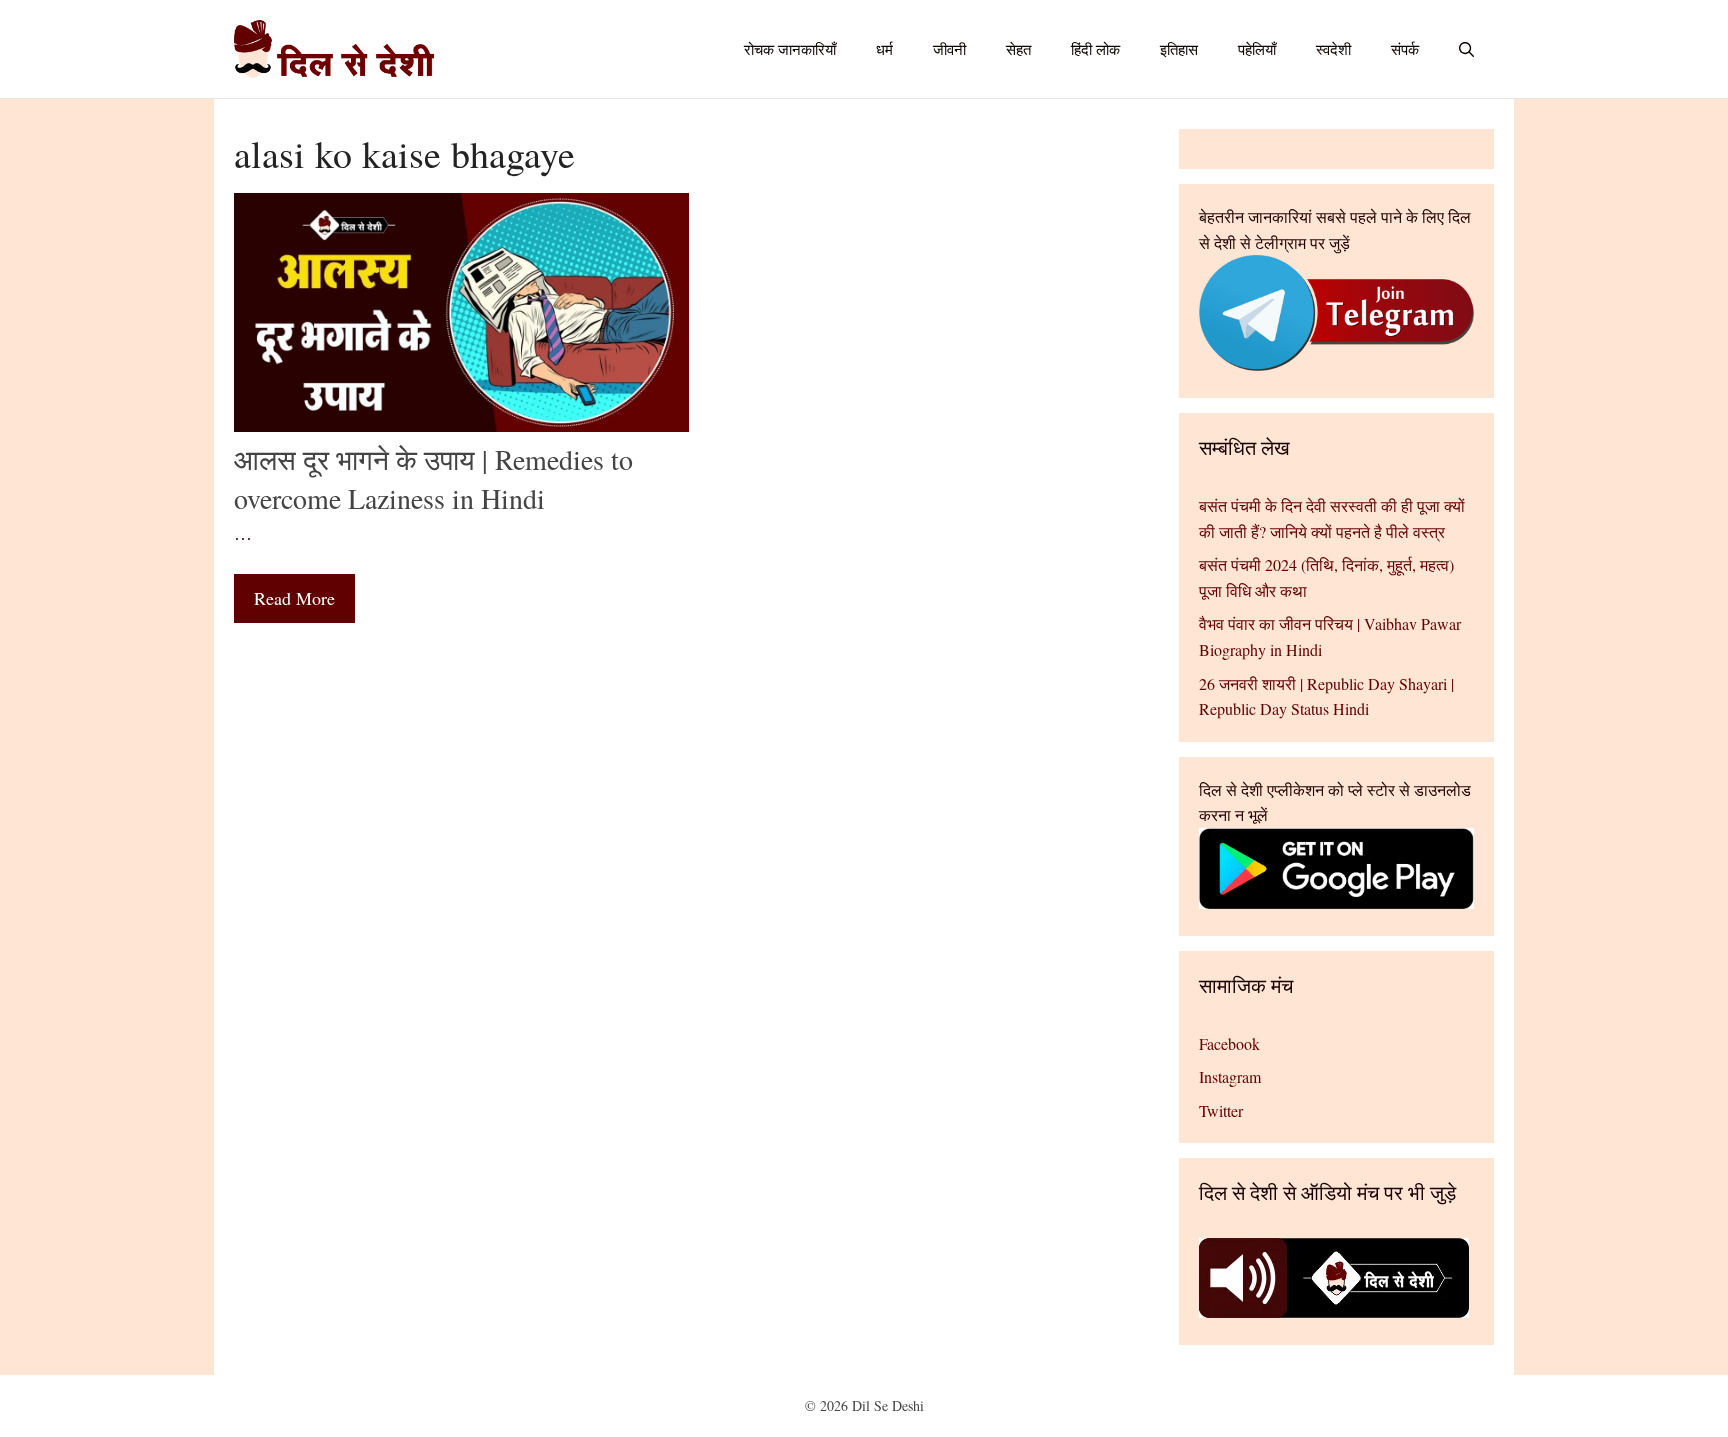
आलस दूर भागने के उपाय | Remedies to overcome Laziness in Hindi (433, 478)
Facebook (1229, 1043)
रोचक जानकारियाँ (790, 49)
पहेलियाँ (1257, 49)
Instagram (1230, 1076)
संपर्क (1405, 49)
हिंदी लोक (1095, 49)
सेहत (1018, 49)
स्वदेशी (1333, 49)
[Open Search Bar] (1466, 49)
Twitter (1221, 1110)
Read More (294, 598)
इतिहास (1179, 49)
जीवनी (949, 49)
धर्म (884, 49)
